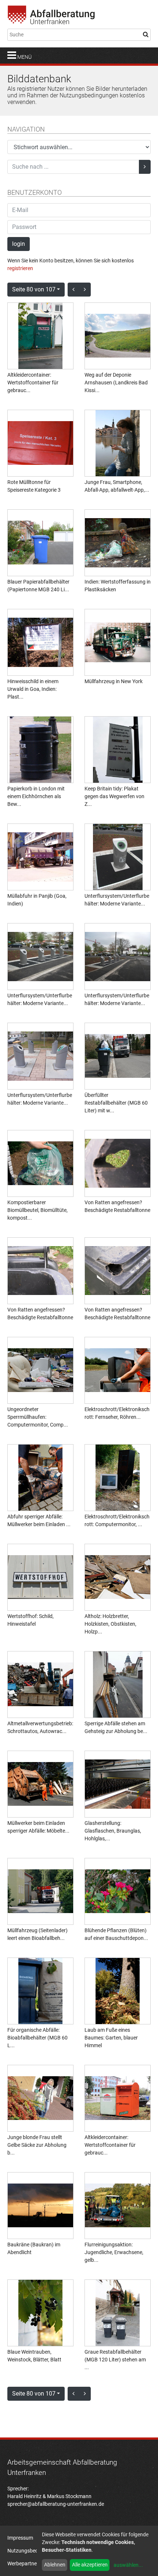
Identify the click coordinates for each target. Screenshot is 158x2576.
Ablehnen (55, 2565)
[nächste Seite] (85, 290)
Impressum (20, 2538)
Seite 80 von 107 (34, 289)
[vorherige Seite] (73, 290)
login (19, 244)
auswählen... (128, 2565)
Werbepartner (23, 2564)
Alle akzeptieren (90, 2565)
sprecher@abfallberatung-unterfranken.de (56, 2504)
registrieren (20, 268)
